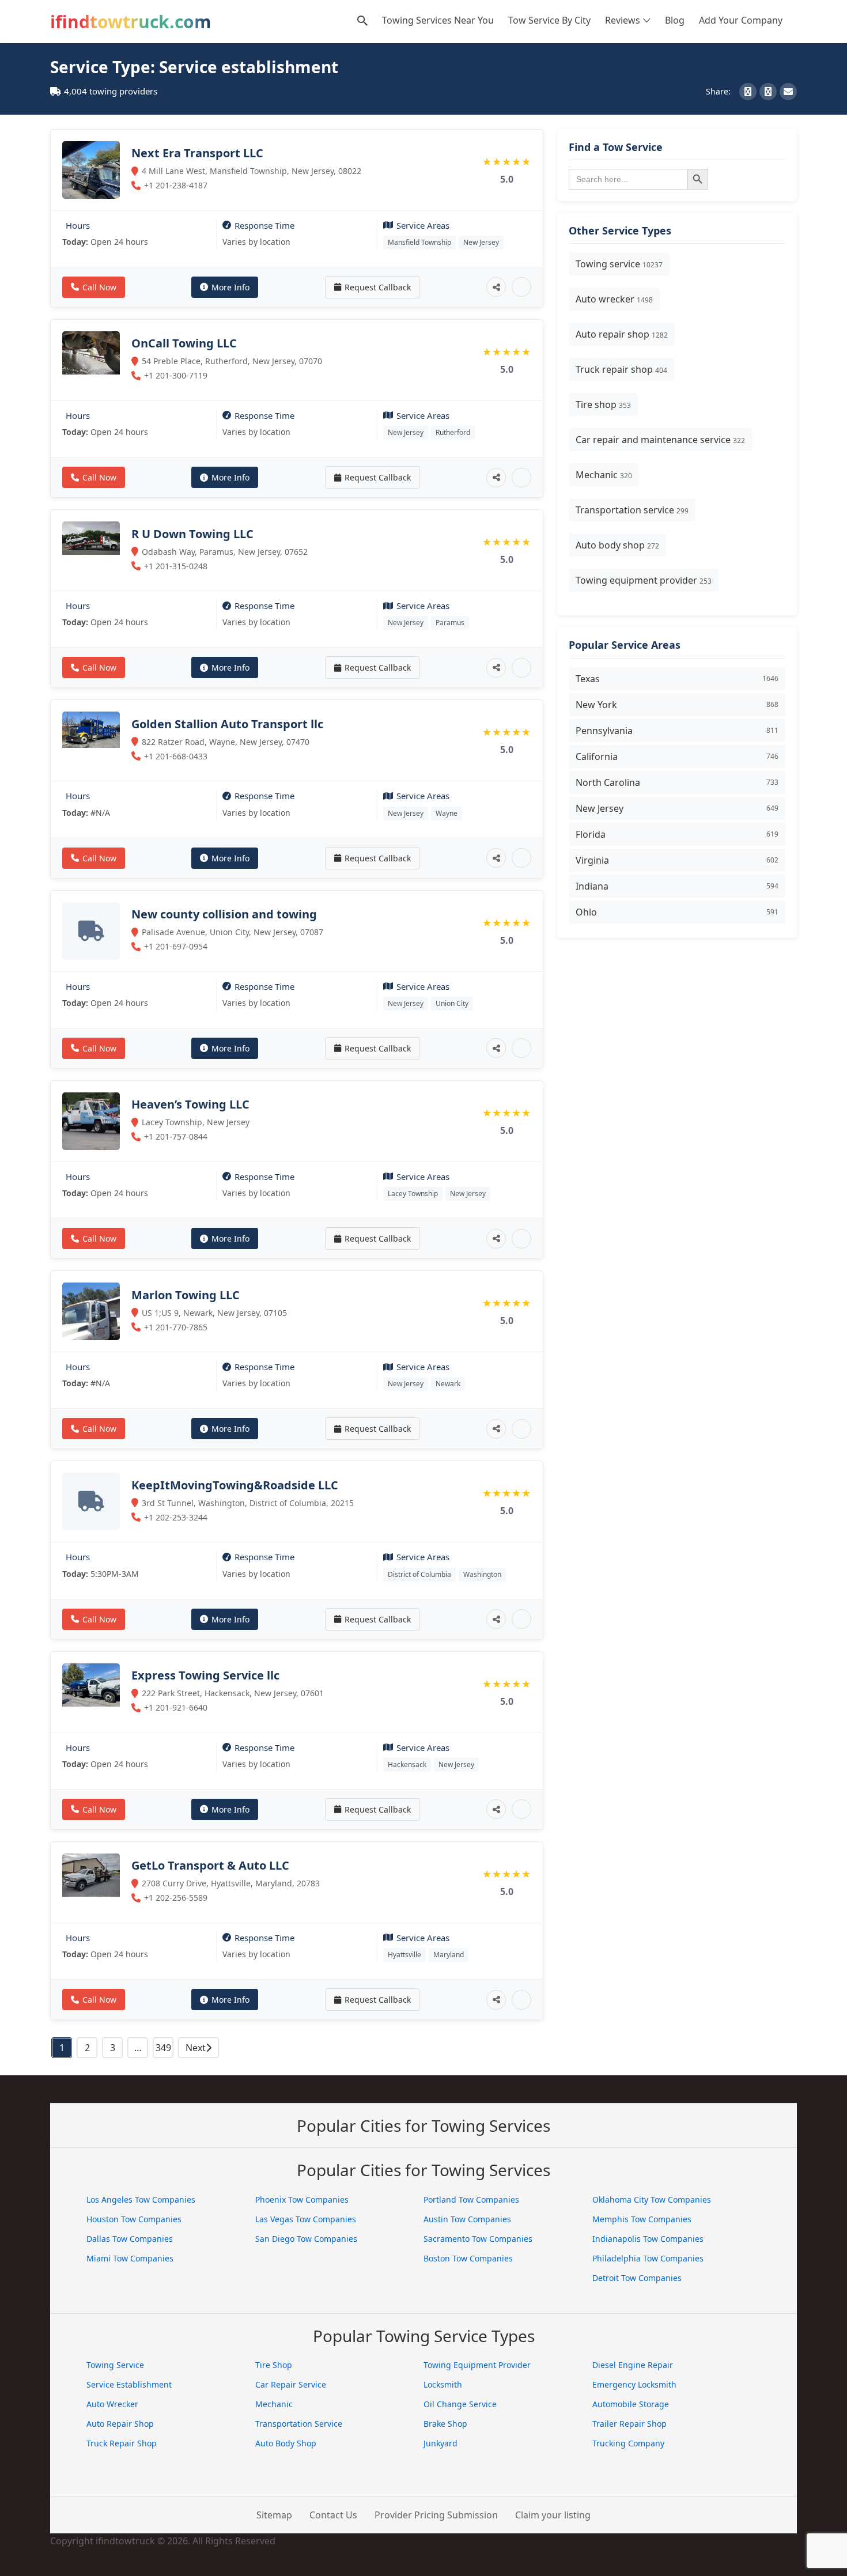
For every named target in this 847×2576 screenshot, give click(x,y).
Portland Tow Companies (471, 2199)
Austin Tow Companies (467, 2219)
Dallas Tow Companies (130, 2239)
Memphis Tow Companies (642, 2219)
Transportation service (632, 510)
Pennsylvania (677, 731)
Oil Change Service (460, 2404)
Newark (448, 1384)
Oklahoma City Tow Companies (652, 2199)
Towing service (619, 264)
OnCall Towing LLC (184, 343)
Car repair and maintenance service (660, 440)
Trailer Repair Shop (629, 2424)
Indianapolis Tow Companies (648, 2239)
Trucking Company (628, 2443)
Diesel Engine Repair (633, 2365)
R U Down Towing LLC (192, 534)
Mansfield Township (419, 242)
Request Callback (378, 287)
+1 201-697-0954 (176, 946)
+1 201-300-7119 (176, 375)
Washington (482, 1574)
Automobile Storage (631, 2404)
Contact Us (333, 2515)
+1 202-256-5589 (176, 1898)
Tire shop (603, 404)
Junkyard (440, 2443)
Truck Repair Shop (122, 2443)
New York (677, 705)
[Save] (521, 287)
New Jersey (481, 242)
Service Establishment (129, 2384)
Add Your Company (741, 20)
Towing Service (115, 2365)
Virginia (677, 860)
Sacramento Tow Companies (478, 2239)
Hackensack (407, 1764)
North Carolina (677, 782)
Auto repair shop (622, 334)
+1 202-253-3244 (176, 1517)
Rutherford (453, 432)
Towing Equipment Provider (477, 2365)
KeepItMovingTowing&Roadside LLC (235, 1485)
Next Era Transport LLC (197, 153)
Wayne (447, 813)
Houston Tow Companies (134, 2219)
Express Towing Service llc (205, 1675)
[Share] (496, 287)
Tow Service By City (549, 20)
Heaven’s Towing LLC (190, 1104)
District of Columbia (419, 1574)
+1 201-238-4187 (176, 185)
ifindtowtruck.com (131, 22)
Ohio (677, 912)
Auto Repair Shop (120, 2424)
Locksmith (443, 2384)
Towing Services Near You (438, 20)
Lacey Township (413, 1194)
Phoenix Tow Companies (302, 2199)
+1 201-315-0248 (176, 566)
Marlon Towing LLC (186, 1295)
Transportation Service (299, 2424)
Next (196, 2048)
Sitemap (274, 2515)
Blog (675, 20)
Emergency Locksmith (634, 2384)
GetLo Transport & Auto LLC (210, 1865)
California (677, 756)
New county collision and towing (224, 914)
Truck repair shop (621, 369)
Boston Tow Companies (468, 2258)
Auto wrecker (614, 299)
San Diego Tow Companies (306, 2239)
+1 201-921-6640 (176, 1707)
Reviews (623, 20)
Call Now (99, 287)
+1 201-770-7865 (176, 1327)
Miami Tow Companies (130, 2258)
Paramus (450, 623)
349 (163, 2048)
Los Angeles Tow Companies (141, 2199)
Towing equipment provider (644, 580)
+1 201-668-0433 (176, 756)
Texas (677, 679)
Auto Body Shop (286, 2443)
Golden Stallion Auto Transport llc (227, 724)
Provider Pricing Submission (436, 2515)
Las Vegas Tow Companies (306, 2219)
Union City (452, 1003)
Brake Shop (445, 2424)
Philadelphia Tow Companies (648, 2258)
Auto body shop (617, 545)
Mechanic (604, 475)
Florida (677, 834)
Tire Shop (274, 2365)
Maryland (449, 1955)
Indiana (677, 886)
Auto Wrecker (112, 2404)
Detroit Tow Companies (637, 2278)
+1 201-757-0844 (176, 1136)
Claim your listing (553, 2515)
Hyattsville (404, 1955)
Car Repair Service (291, 2384)
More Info (230, 287)
